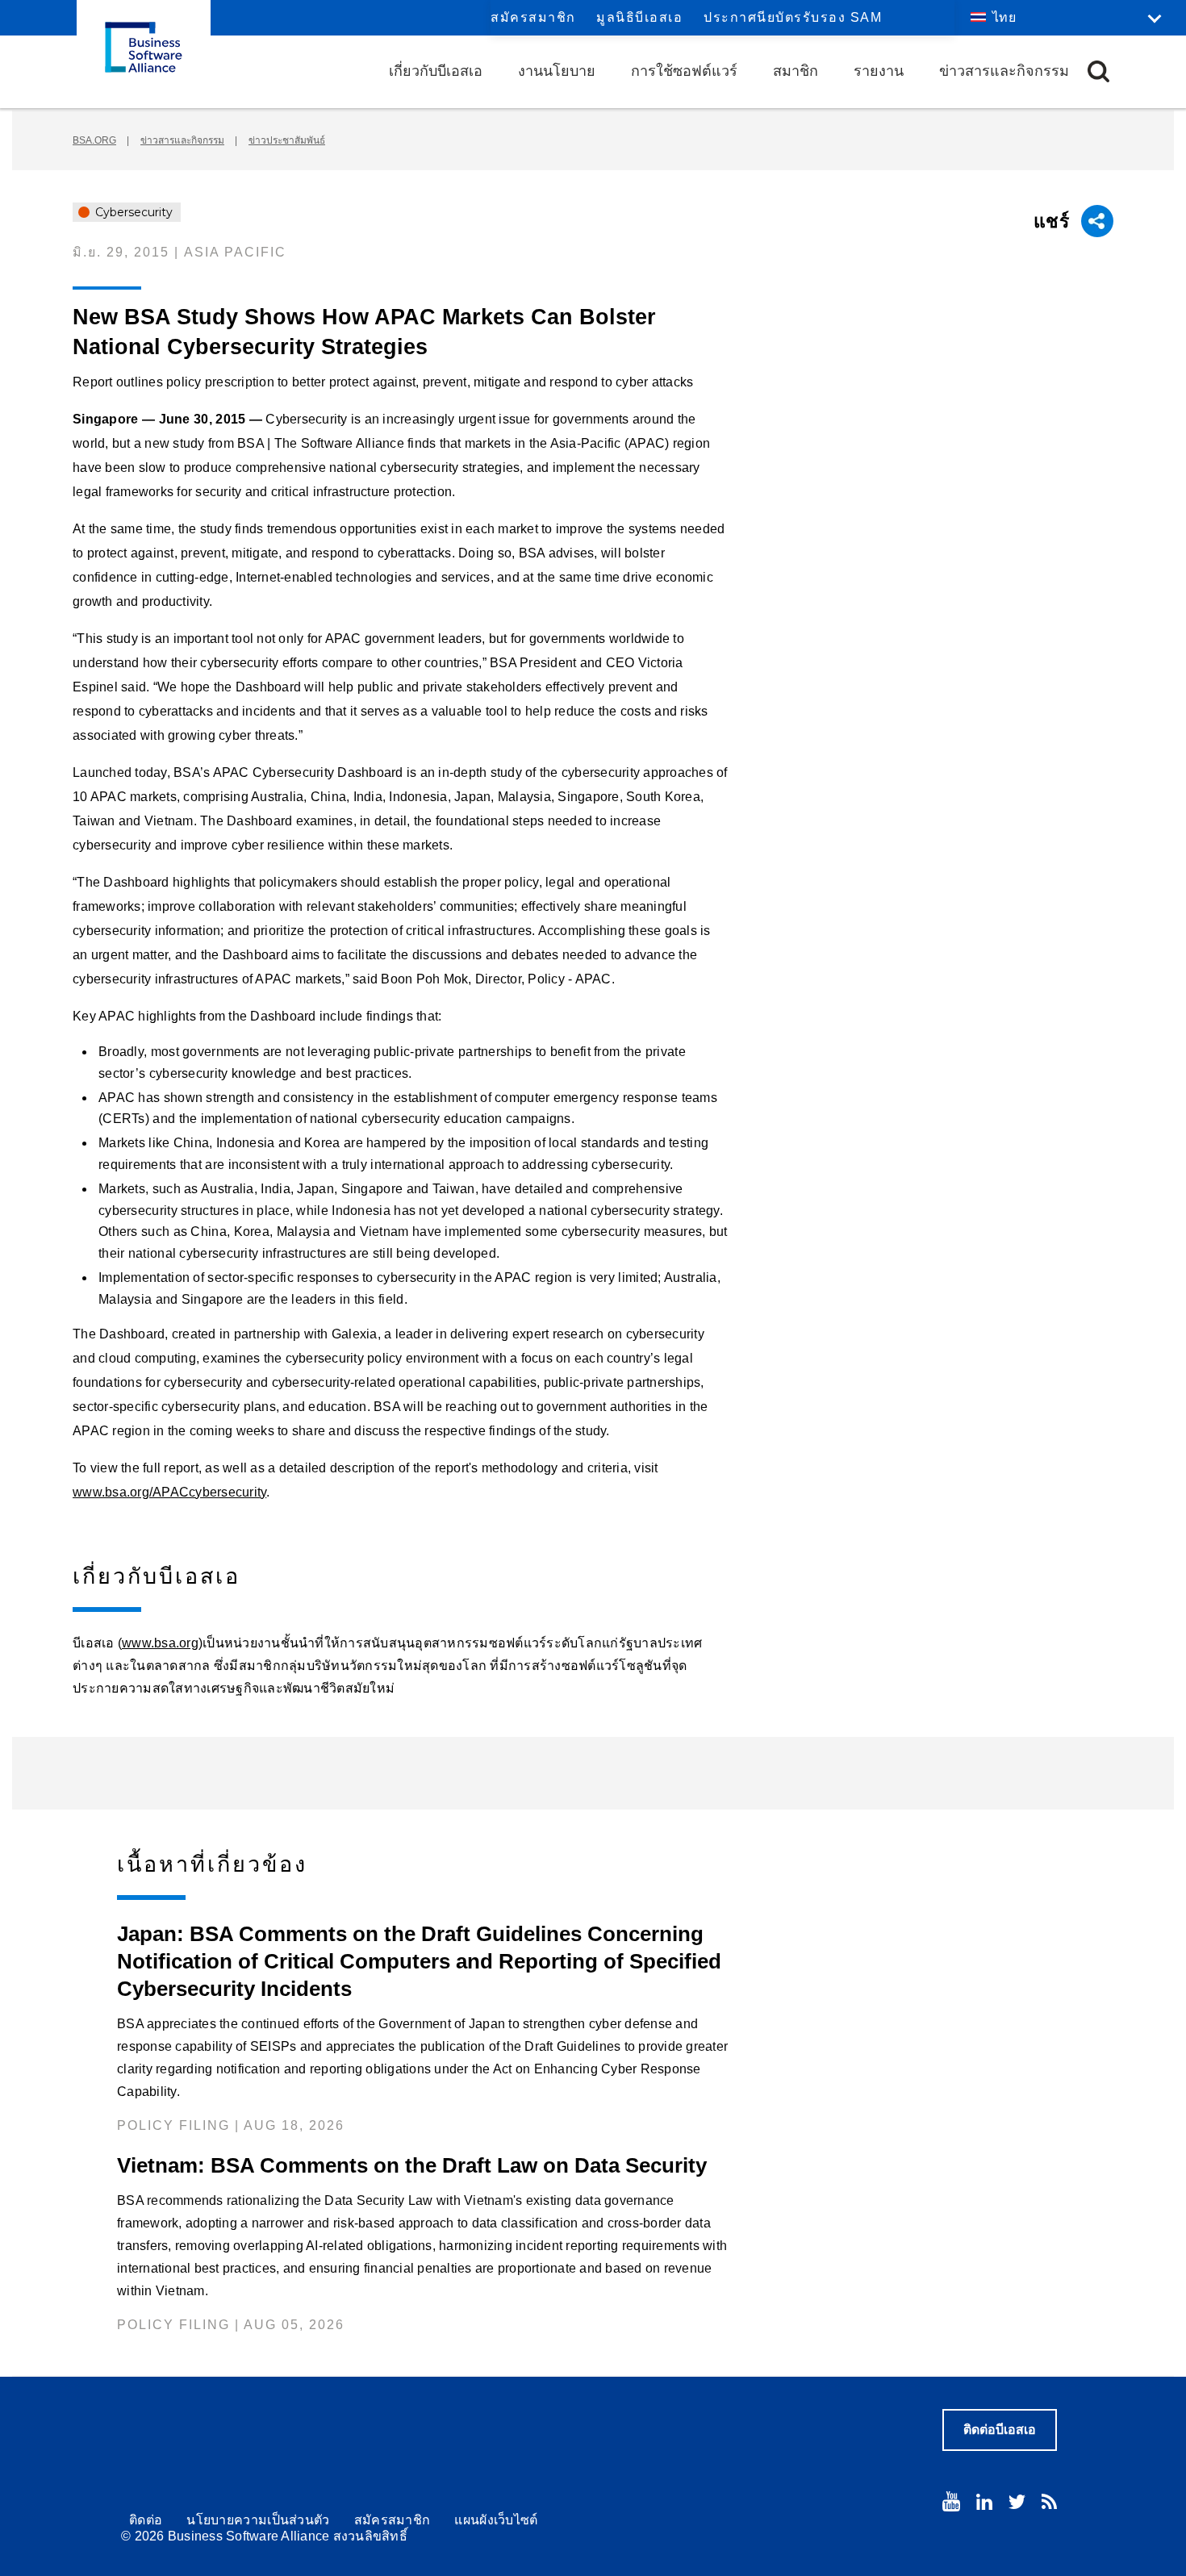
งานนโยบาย (557, 71)
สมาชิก (796, 71)
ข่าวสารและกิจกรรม (1004, 71)
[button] (1098, 71)
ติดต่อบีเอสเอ (1000, 2430)
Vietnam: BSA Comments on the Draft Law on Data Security (412, 2165)
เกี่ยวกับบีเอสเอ (436, 71)
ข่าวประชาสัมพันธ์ (287, 140)
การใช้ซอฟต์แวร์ (684, 71)
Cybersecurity (132, 212)
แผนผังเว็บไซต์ (496, 2520)
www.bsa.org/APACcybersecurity (169, 1492)
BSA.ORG (94, 140)
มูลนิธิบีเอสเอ (639, 17)
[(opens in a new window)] (951, 2501)
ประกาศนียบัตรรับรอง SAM (793, 17)
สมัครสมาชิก (533, 17)
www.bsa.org (160, 1643)
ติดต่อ (146, 2520)
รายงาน (879, 71)
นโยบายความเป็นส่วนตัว (258, 2520)
